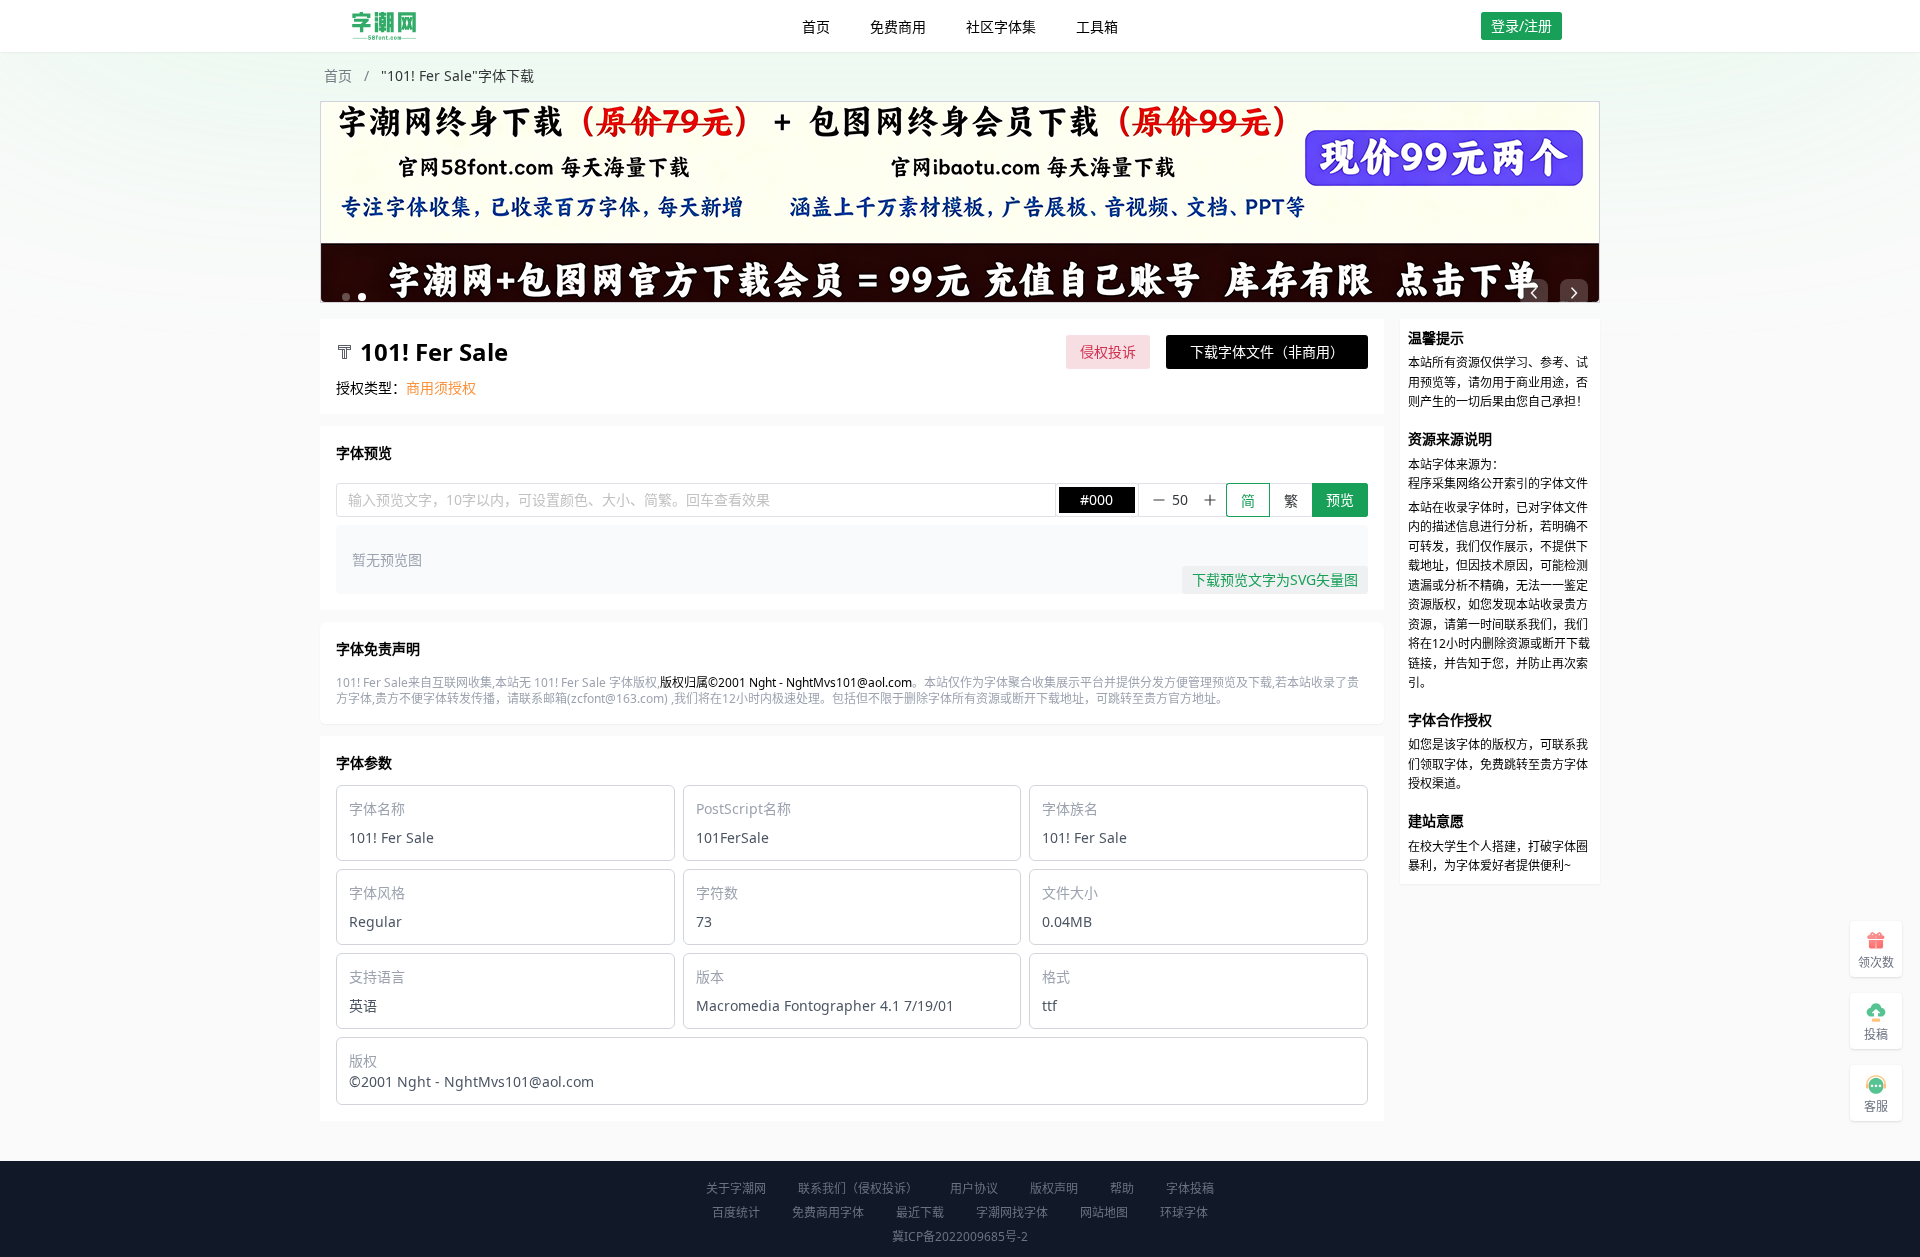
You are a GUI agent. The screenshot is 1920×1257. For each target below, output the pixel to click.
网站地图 (1104, 1212)
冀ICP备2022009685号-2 (960, 1236)
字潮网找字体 (1012, 1212)
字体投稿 (1190, 1188)
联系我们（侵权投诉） (858, 1188)
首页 (816, 26)
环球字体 (1184, 1212)
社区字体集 (1001, 26)
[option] (960, 202)
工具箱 (1097, 26)
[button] (346, 297)
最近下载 (920, 1212)
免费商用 (898, 26)
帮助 (1122, 1188)
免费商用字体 (828, 1212)
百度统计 (736, 1212)
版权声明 (1054, 1188)
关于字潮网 (736, 1188)
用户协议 (974, 1188)
